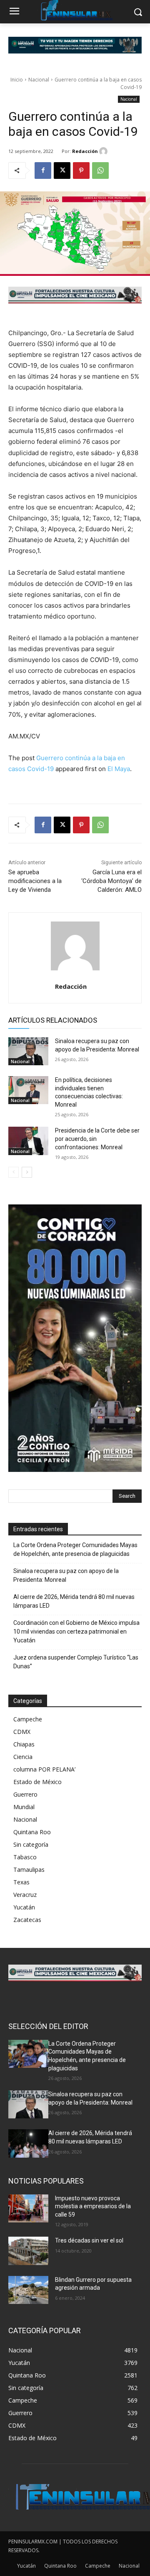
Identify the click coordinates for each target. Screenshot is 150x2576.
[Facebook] (43, 171)
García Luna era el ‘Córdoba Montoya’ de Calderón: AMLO (111, 881)
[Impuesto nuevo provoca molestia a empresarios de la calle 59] (28, 2208)
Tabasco (25, 1857)
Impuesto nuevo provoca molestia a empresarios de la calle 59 (93, 2206)
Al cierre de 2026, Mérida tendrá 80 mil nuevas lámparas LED (74, 1601)
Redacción (85, 151)
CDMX (22, 1732)
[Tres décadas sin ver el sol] (28, 2251)
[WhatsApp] (100, 171)
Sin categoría (31, 1844)
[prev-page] (14, 1172)
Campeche (28, 1719)
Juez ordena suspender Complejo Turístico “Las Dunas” (76, 1662)
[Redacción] (105, 151)
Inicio (17, 80)
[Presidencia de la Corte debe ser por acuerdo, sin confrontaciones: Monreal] (28, 1141)
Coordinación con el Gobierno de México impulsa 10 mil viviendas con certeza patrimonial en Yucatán (76, 1632)
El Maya (119, 769)
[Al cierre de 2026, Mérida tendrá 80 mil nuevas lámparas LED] (28, 2143)
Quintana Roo (32, 1832)
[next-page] (27, 1172)
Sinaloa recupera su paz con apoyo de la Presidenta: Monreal (66, 1575)
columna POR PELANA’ (44, 1769)
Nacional (39, 80)
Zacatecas (27, 1920)
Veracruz (25, 1895)
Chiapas (24, 1744)
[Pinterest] (81, 171)
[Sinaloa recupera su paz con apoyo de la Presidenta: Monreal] (28, 1051)
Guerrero (25, 1794)
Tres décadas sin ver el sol (89, 2240)
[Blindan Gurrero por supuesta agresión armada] (28, 2290)
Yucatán (24, 1907)
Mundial (24, 1807)
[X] (62, 171)
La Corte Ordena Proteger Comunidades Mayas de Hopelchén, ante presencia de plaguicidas (75, 1549)
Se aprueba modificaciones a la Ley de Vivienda (35, 881)
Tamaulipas (29, 1870)
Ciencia (23, 1757)
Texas (21, 1882)
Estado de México (37, 1782)
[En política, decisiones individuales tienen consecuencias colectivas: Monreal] (28, 1090)
